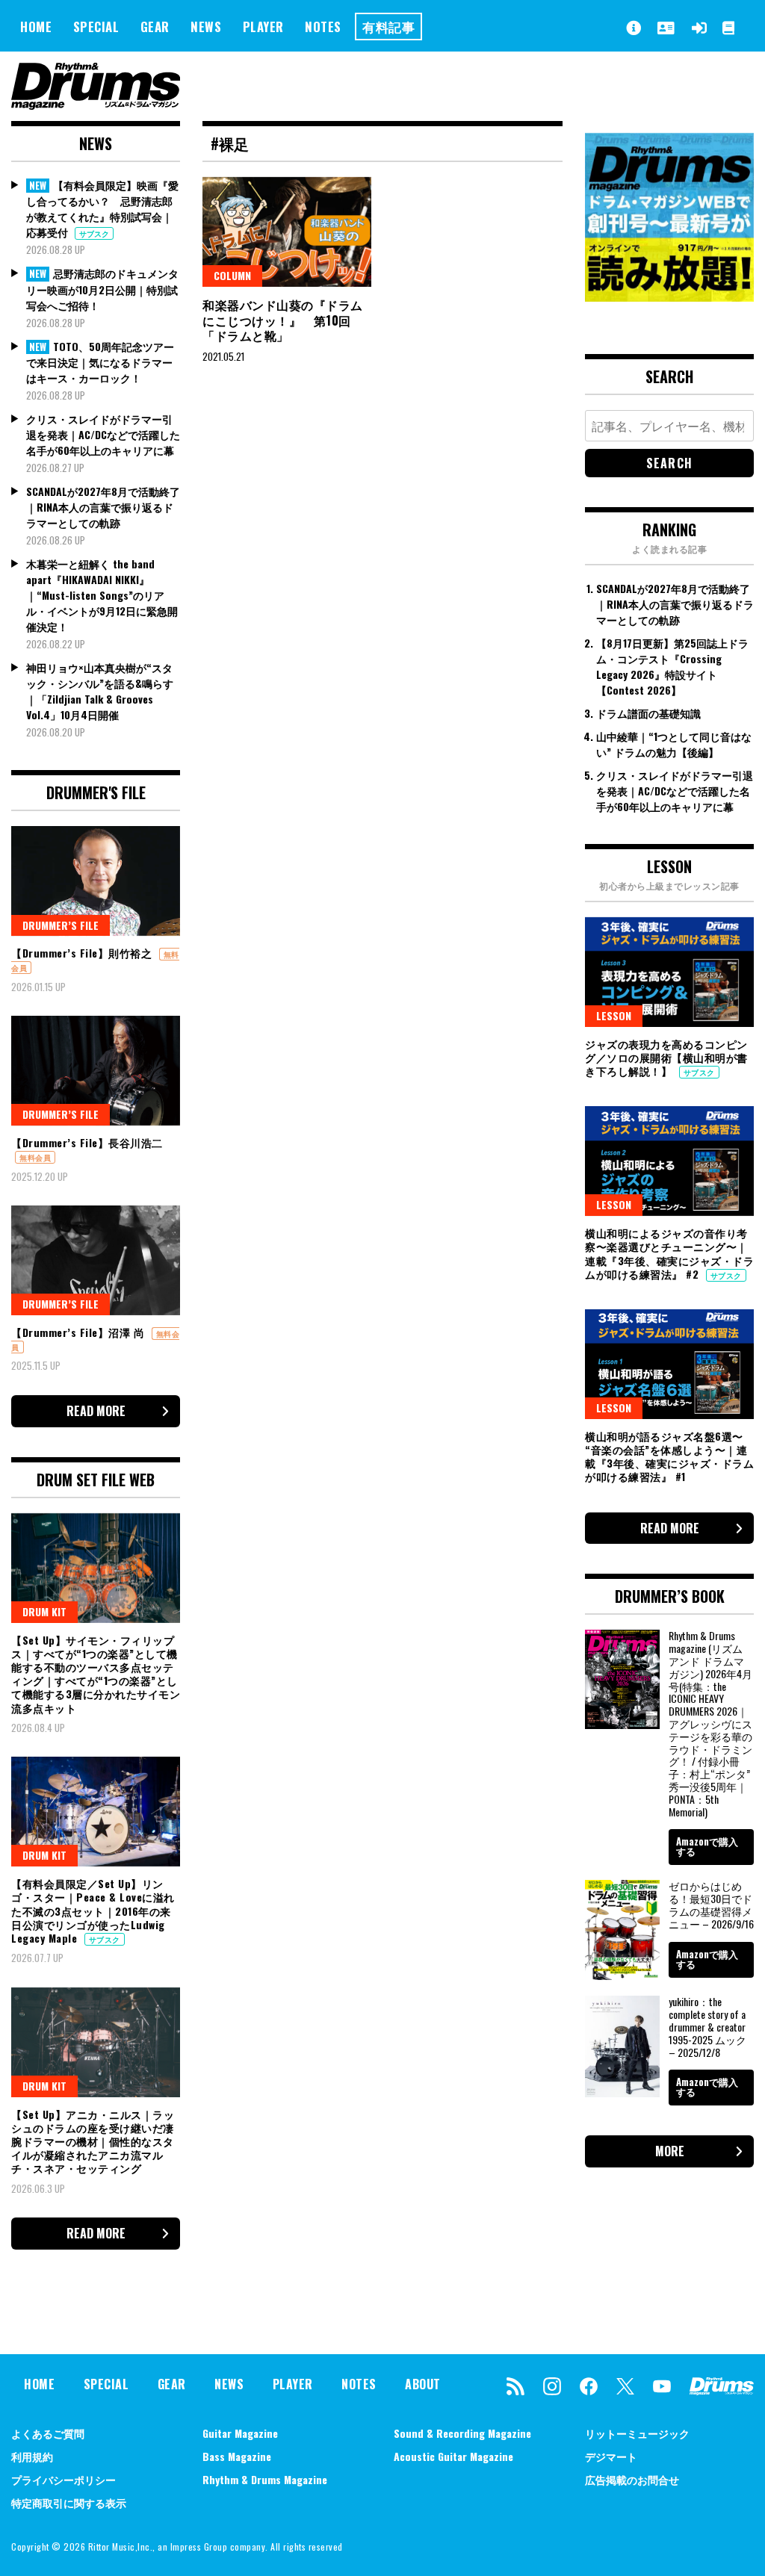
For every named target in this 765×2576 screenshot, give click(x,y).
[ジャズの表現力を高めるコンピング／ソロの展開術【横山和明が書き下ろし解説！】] (669, 972)
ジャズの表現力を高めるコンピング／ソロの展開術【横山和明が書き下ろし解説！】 (666, 1057)
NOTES (323, 27)
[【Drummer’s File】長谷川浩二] (96, 1071)
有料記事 (388, 27)
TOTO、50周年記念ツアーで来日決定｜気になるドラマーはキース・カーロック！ (100, 362)
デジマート (611, 2456)
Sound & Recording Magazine (462, 2433)
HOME (36, 27)
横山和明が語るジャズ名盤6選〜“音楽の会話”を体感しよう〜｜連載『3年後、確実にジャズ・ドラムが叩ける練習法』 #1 (669, 1456)
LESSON (614, 1015)
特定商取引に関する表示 (69, 2502)
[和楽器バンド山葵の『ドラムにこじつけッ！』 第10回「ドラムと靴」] (287, 232)
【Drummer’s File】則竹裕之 (83, 953)
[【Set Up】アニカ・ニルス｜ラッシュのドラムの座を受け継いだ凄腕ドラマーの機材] (96, 2042)
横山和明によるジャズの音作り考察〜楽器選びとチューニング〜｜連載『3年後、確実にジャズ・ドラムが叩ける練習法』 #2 (669, 1253)
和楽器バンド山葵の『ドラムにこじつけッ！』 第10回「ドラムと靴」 (283, 320)
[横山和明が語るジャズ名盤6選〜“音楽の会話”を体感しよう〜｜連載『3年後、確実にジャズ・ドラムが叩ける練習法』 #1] (669, 1364)
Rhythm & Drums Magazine (265, 2479)
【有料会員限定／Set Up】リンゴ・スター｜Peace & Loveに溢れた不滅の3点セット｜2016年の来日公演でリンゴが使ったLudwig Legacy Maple (93, 1911)
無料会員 (35, 1157)
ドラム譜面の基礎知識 (648, 713)
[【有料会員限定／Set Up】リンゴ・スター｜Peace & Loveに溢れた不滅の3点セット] (96, 1812)
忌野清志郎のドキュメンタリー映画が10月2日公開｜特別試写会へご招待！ (102, 289)
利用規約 (32, 2456)
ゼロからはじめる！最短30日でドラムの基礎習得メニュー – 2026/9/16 (711, 1904)
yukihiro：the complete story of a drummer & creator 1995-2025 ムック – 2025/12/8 (707, 2026)
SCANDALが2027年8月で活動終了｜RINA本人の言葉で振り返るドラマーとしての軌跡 (103, 507)
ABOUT (423, 2384)
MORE (670, 2151)
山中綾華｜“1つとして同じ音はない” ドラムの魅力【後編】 (674, 744)
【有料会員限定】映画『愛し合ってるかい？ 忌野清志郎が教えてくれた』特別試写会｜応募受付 (102, 209)
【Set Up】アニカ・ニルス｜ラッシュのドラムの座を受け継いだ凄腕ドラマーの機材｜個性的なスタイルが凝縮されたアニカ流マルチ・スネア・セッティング (93, 2141)
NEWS (206, 27)
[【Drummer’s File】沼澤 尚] (96, 1260)
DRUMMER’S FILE (61, 925)
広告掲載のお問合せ (632, 2479)
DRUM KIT (44, 1611)
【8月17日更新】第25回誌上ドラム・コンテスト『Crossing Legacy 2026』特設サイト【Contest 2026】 (672, 666)
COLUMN (232, 275)
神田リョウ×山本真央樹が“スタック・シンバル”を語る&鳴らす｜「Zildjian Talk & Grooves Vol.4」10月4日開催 (100, 691)
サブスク (94, 233)
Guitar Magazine (240, 2433)
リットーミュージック (637, 2433)
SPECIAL (96, 27)
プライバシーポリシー (64, 2479)
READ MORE (96, 1411)
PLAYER (263, 27)
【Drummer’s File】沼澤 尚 (80, 1332)
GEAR (155, 27)
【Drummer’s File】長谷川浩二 (87, 1142)
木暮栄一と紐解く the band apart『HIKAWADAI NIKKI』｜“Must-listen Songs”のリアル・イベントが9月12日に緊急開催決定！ (102, 595)
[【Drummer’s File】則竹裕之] (96, 881)
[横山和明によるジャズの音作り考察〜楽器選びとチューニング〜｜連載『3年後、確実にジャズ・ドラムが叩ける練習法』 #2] (669, 1161)
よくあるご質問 (48, 2433)
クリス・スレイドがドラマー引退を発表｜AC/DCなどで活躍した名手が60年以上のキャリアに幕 (103, 434)
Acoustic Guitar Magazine (453, 2456)
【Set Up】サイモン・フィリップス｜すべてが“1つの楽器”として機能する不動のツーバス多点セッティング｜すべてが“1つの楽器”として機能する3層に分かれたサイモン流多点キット (96, 1674)
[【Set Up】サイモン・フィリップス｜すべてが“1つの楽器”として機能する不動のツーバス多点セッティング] (96, 1568)
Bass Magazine (237, 2456)
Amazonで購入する (707, 1846)
